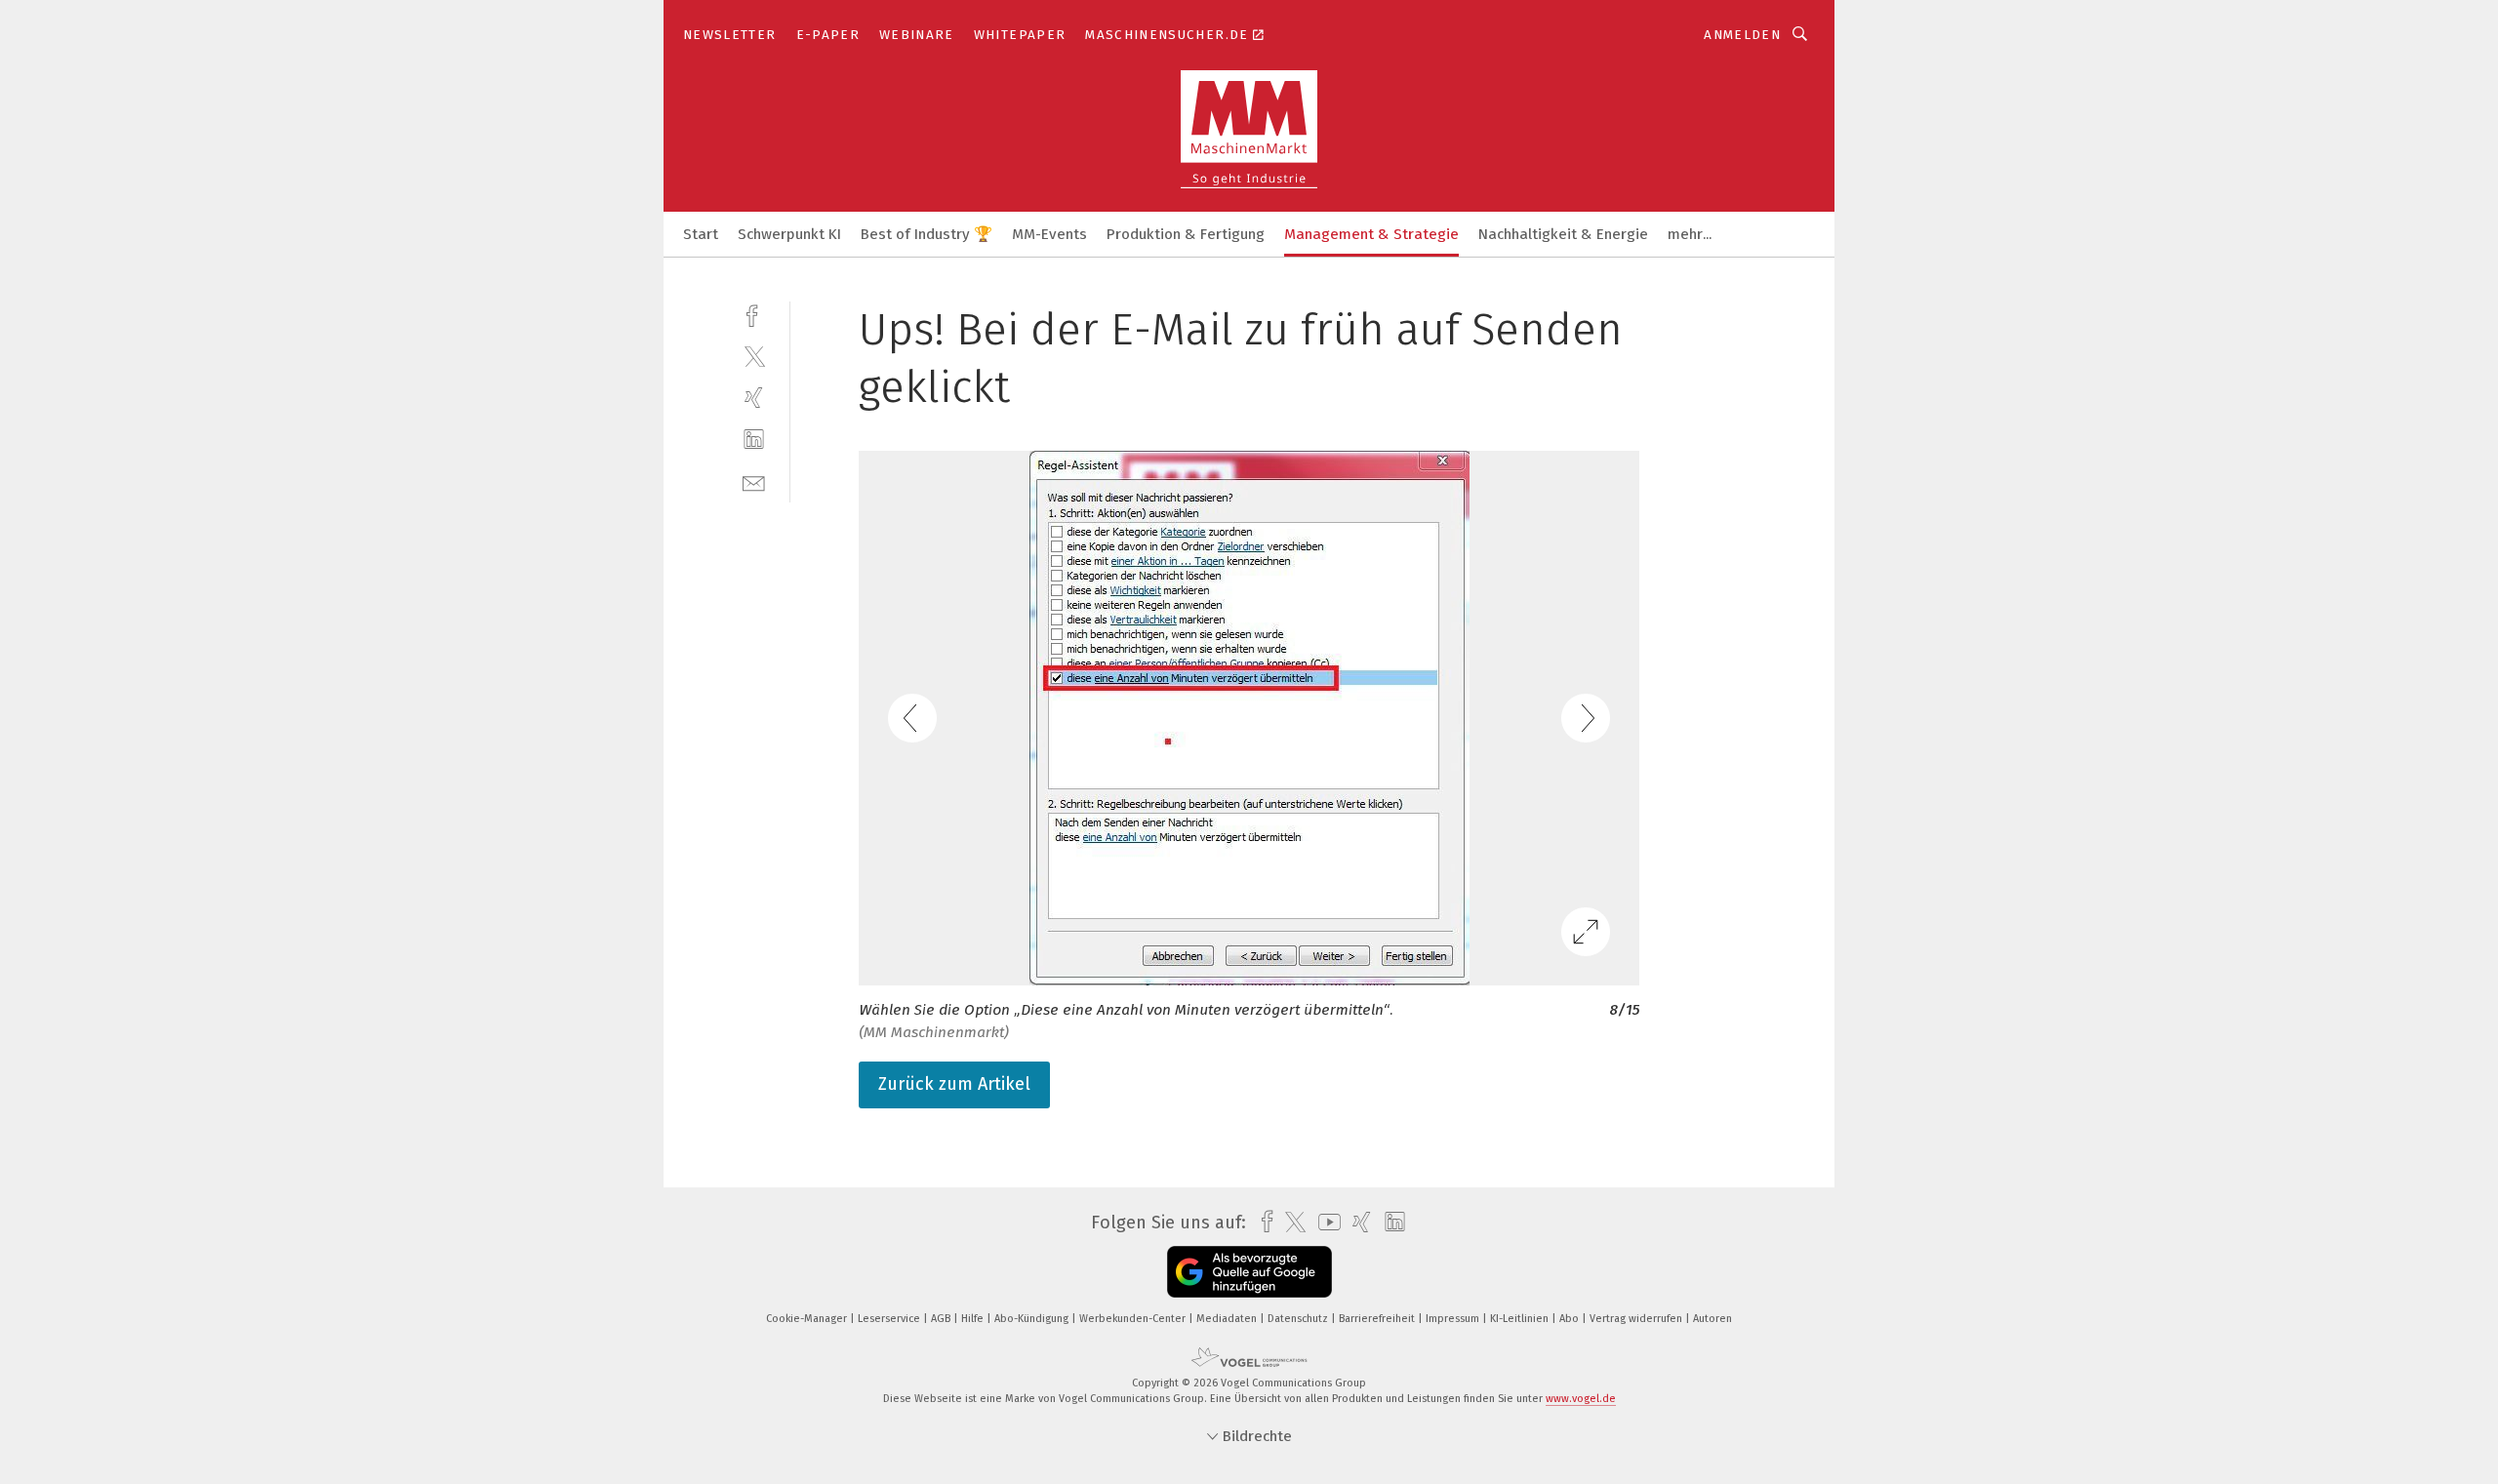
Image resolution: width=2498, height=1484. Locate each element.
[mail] (754, 481)
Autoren (1712, 1319)
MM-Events (1049, 234)
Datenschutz (1299, 1319)
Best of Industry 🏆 (927, 234)
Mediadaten (1228, 1319)
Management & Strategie (1371, 234)
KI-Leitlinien (1521, 1319)
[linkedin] (754, 440)
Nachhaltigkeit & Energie (1563, 234)
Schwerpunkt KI (789, 234)
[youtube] (1325, 1222)
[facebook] (754, 314)
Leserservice (890, 1319)
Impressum (1454, 1319)
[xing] (754, 398)
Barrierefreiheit (1378, 1319)
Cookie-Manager (808, 1319)
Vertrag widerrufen (1637, 1319)
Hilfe (974, 1319)
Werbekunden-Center (1134, 1319)
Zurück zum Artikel (954, 1084)
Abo (1571, 1319)
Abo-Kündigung (1033, 1319)
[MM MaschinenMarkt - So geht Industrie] (701, 233)
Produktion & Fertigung (1186, 234)
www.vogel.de (1581, 1399)
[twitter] (754, 356)
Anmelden (1742, 35)
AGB (942, 1319)
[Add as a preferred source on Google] (1249, 1272)
